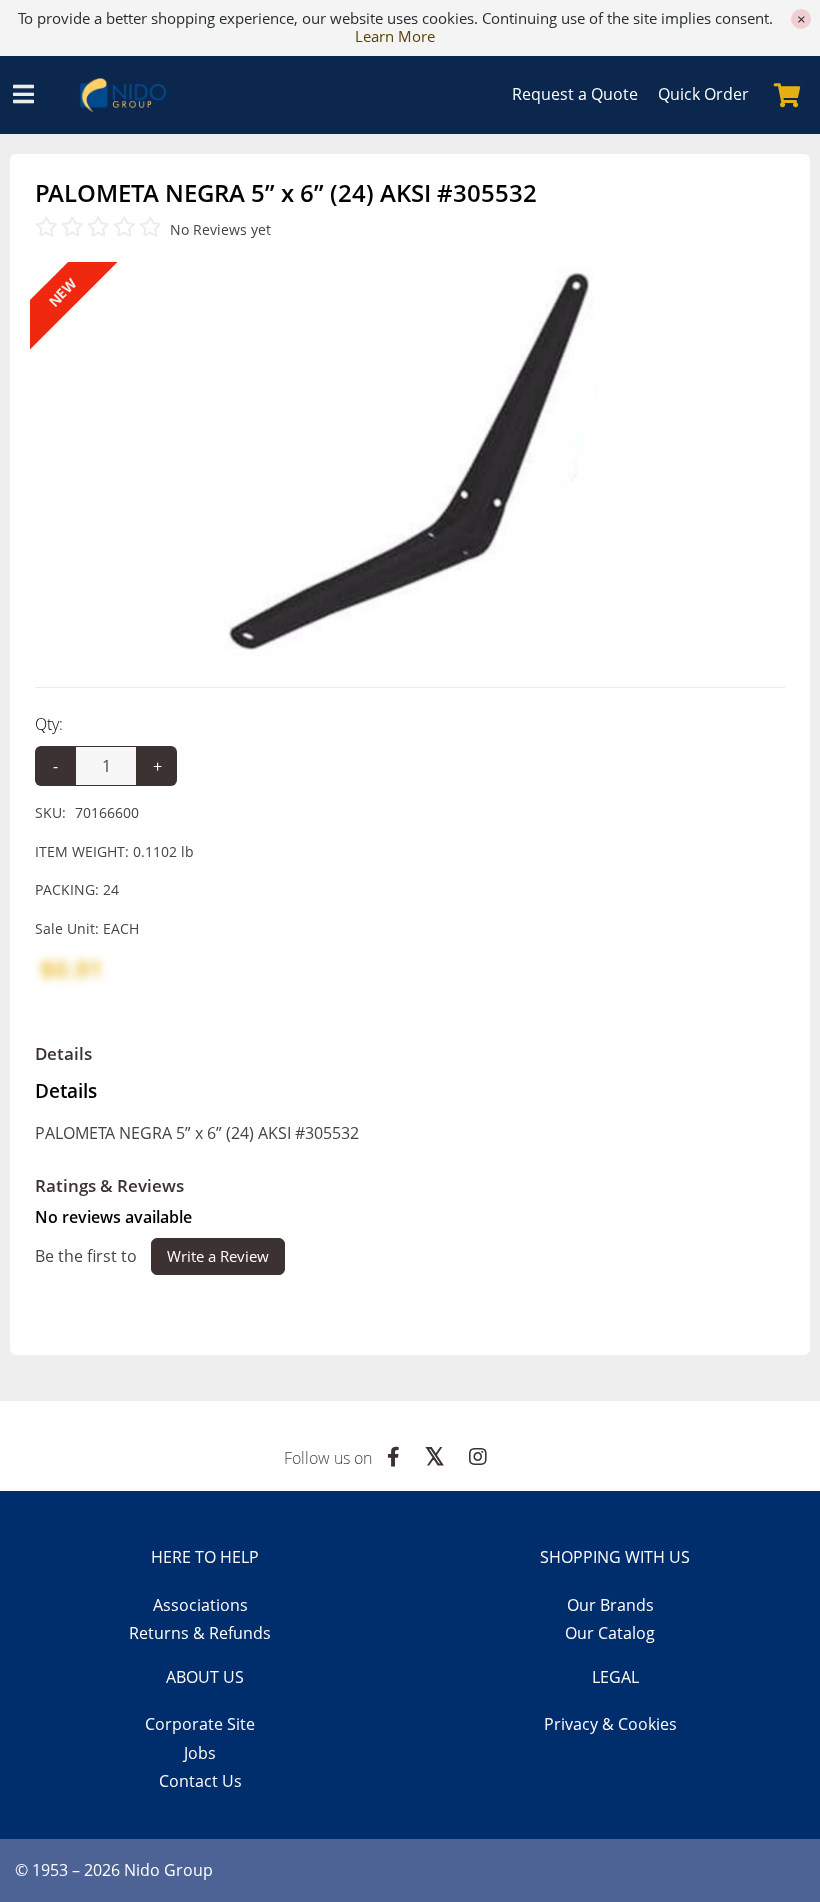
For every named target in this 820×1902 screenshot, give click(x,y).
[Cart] (787, 95)
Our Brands (610, 1605)
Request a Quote (575, 94)
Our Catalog (610, 1633)
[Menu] (23, 95)
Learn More (395, 36)
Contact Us (200, 1781)
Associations (200, 1605)
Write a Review (218, 1256)
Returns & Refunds (200, 1633)
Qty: (49, 724)
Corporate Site (200, 1724)
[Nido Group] (131, 95)
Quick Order (703, 94)
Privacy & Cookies (610, 1724)
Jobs (200, 1753)
